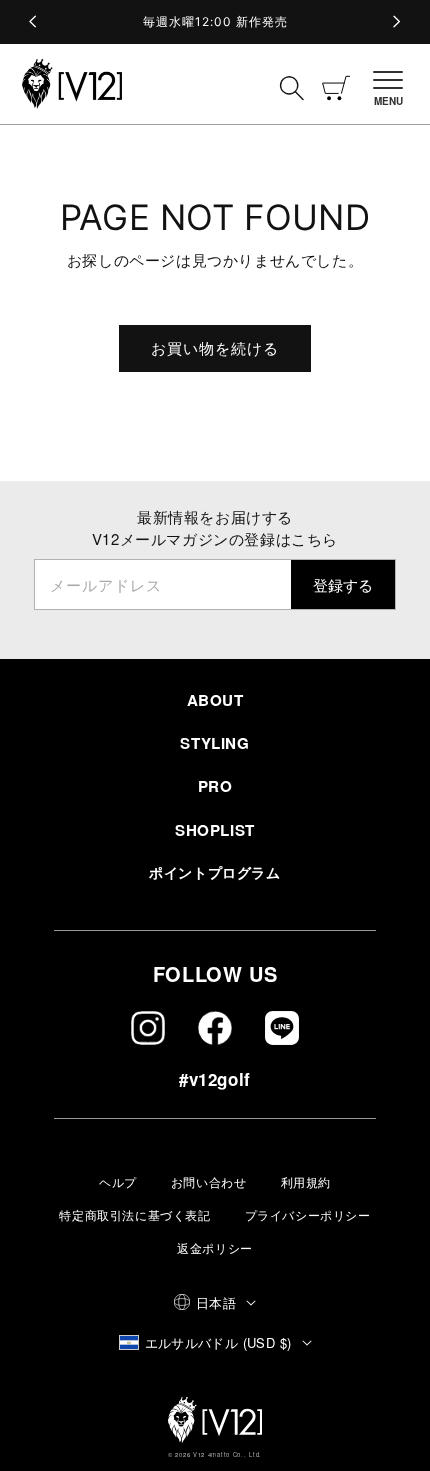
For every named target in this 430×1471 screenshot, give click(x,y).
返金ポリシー (215, 1247)
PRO (215, 786)
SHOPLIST (215, 830)
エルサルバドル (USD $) (218, 1342)
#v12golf (215, 1079)
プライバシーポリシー (308, 1214)
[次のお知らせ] (396, 22)
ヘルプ (118, 1181)
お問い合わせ (209, 1181)
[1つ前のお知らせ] (34, 22)
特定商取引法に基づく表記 (134, 1214)
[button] (394, 84)
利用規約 (306, 1181)
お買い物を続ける (215, 347)
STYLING (214, 743)
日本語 (216, 1302)
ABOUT (215, 700)
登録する (343, 584)
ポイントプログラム (214, 872)
